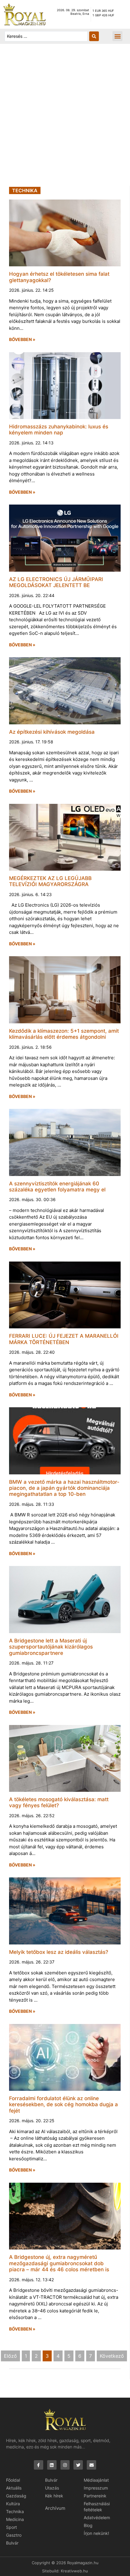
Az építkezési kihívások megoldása (52, 732)
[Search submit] (94, 36)
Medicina (15, 2519)
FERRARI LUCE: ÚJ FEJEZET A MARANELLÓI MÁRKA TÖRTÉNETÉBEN (64, 1339)
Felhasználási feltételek (97, 2507)
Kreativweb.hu (74, 2571)
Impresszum (96, 2488)
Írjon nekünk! (96, 2533)
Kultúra (13, 2504)
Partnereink (95, 2496)
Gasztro (14, 2535)
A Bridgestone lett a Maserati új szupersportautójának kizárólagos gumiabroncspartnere (51, 1647)
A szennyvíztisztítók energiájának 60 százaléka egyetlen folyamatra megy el (57, 1187)
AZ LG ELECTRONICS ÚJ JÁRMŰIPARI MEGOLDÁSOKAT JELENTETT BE (56, 582)
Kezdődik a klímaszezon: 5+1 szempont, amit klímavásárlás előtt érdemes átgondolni (64, 1034)
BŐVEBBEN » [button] (22, 339)
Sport (11, 2527)
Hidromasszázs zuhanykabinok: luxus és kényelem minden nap (59, 430)
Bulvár (12, 2543)
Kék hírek (54, 2496)
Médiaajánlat (96, 2480)
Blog (88, 2525)
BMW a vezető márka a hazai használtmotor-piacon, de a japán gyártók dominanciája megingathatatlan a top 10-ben (64, 1488)
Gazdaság (16, 2496)
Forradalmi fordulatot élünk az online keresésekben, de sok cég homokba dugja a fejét (63, 2105)
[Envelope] (91, 2465)
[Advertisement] (65, 118)
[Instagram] (65, 2465)
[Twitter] (78, 2465)
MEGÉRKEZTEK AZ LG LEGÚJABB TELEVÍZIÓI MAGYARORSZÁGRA (50, 881)
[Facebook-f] (39, 2465)
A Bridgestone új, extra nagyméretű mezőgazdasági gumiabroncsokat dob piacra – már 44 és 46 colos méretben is (59, 2263)
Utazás (52, 2488)
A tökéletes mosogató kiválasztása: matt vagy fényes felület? (59, 1802)
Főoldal (13, 2480)
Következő (112, 2356)
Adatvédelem (97, 2518)
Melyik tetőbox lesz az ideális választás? (59, 1952)
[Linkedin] (52, 2465)
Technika (15, 2511)
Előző (10, 2356)
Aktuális (14, 2488)
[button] (117, 36)
